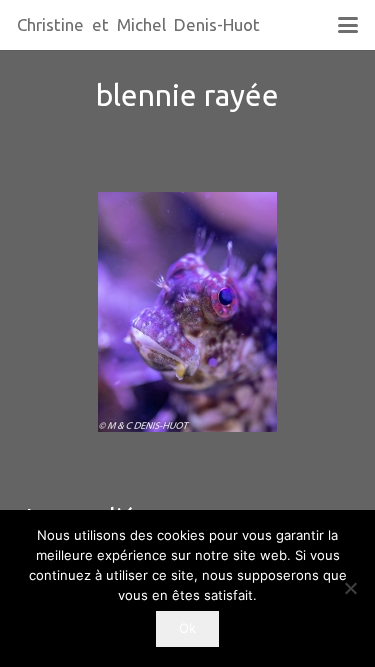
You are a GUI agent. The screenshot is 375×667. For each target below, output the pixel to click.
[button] (347, 25)
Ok (187, 628)
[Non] (350, 588)
